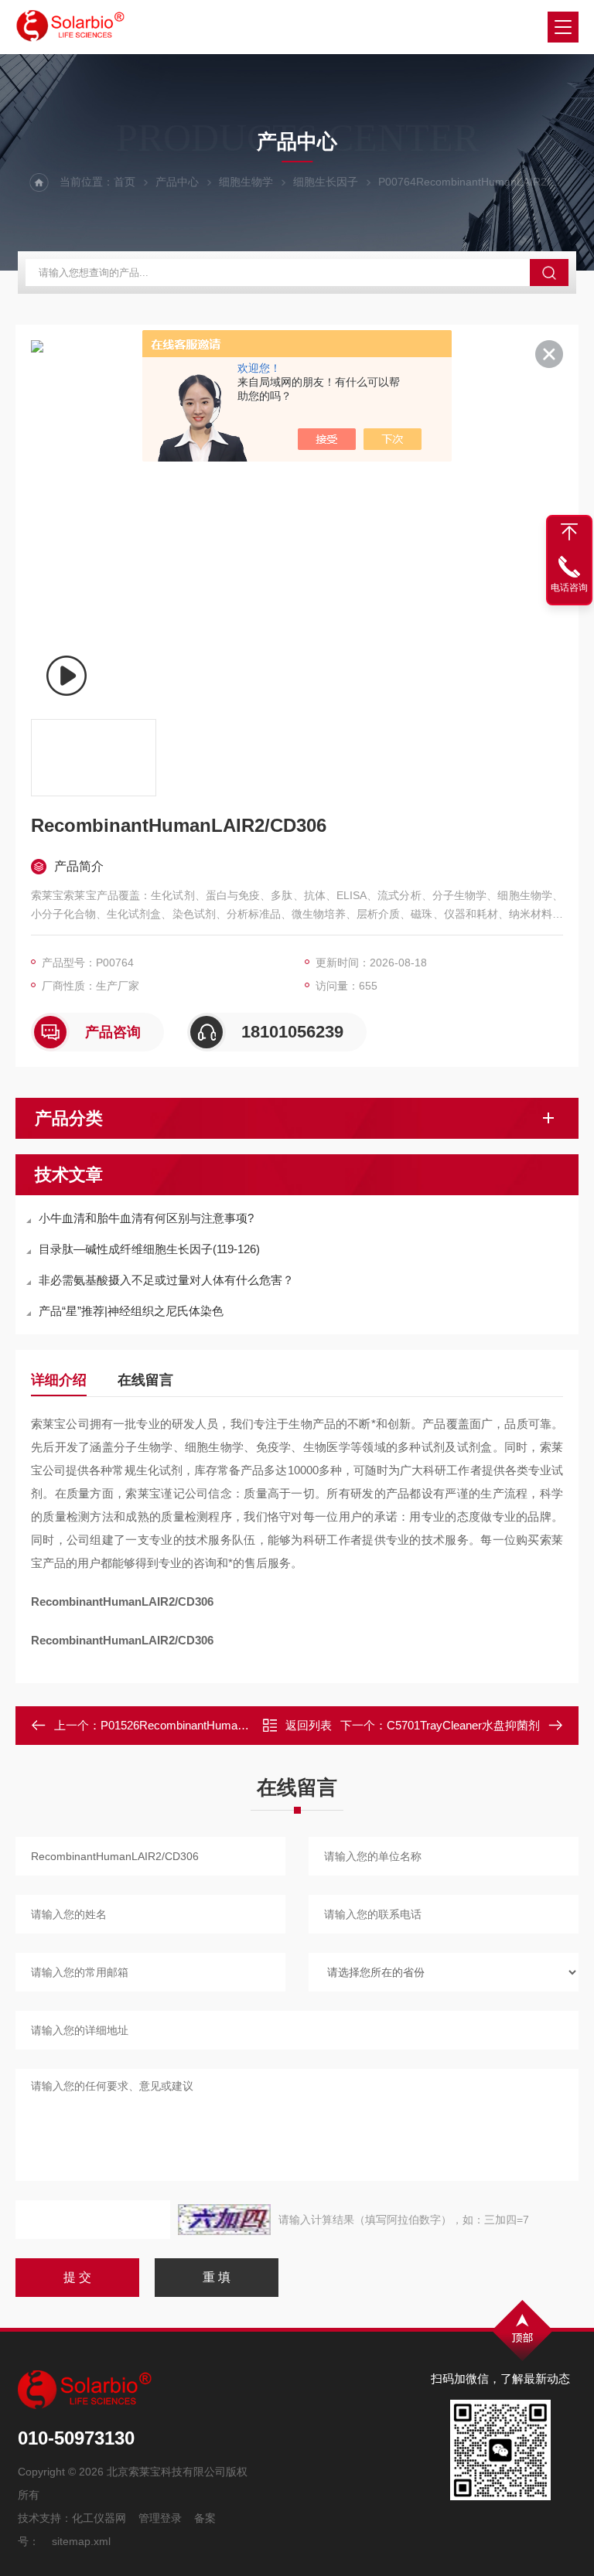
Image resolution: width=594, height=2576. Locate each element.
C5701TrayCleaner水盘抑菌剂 (463, 1725)
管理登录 (160, 2518)
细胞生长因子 (326, 182)
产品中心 (177, 182)
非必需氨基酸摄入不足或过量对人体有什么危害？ (166, 1280)
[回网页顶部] (569, 532)
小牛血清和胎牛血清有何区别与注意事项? (146, 1218)
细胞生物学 (246, 182)
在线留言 (145, 1380)
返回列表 (309, 1725)
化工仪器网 (99, 2518)
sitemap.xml (81, 2541)
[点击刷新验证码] (224, 2220)
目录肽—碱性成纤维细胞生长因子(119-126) (149, 1249)
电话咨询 (569, 588)
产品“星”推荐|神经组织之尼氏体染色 (131, 1311)
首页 (125, 182)
